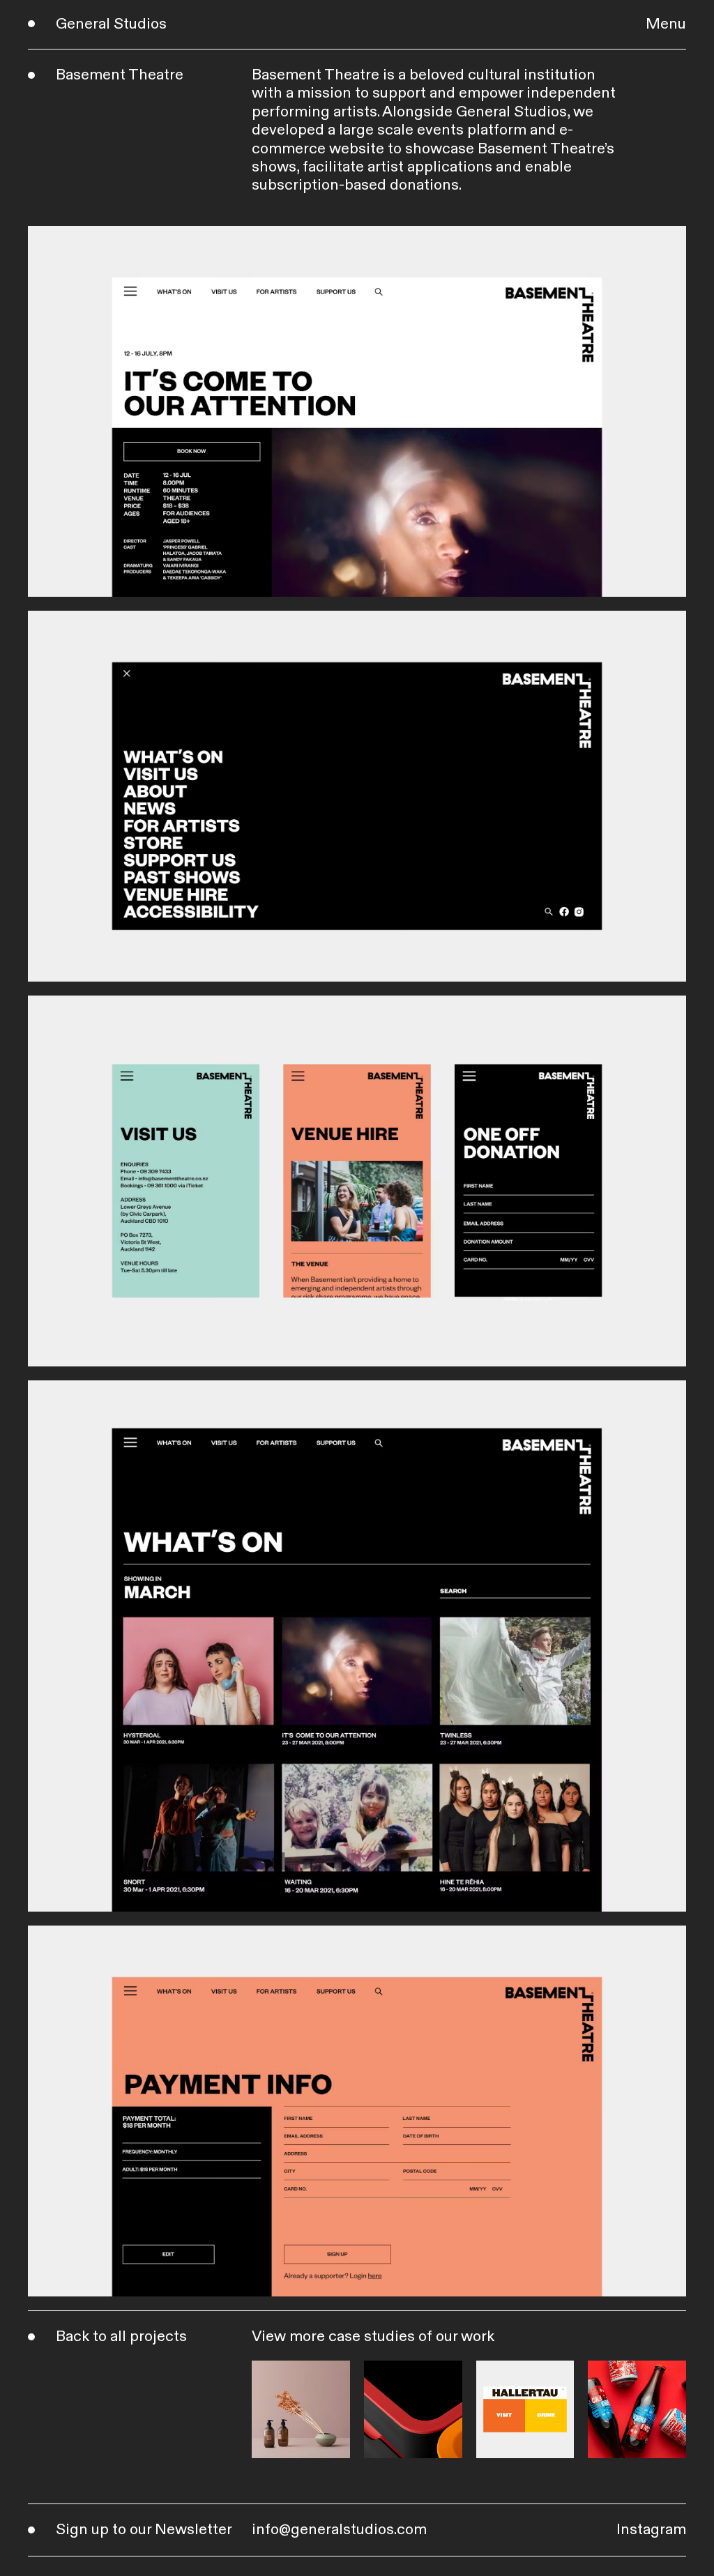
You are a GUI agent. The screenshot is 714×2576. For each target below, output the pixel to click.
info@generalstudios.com (339, 2530)
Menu (666, 24)
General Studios (111, 24)
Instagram (651, 2530)
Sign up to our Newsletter (144, 2530)
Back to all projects (121, 2337)
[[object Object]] (301, 2410)
